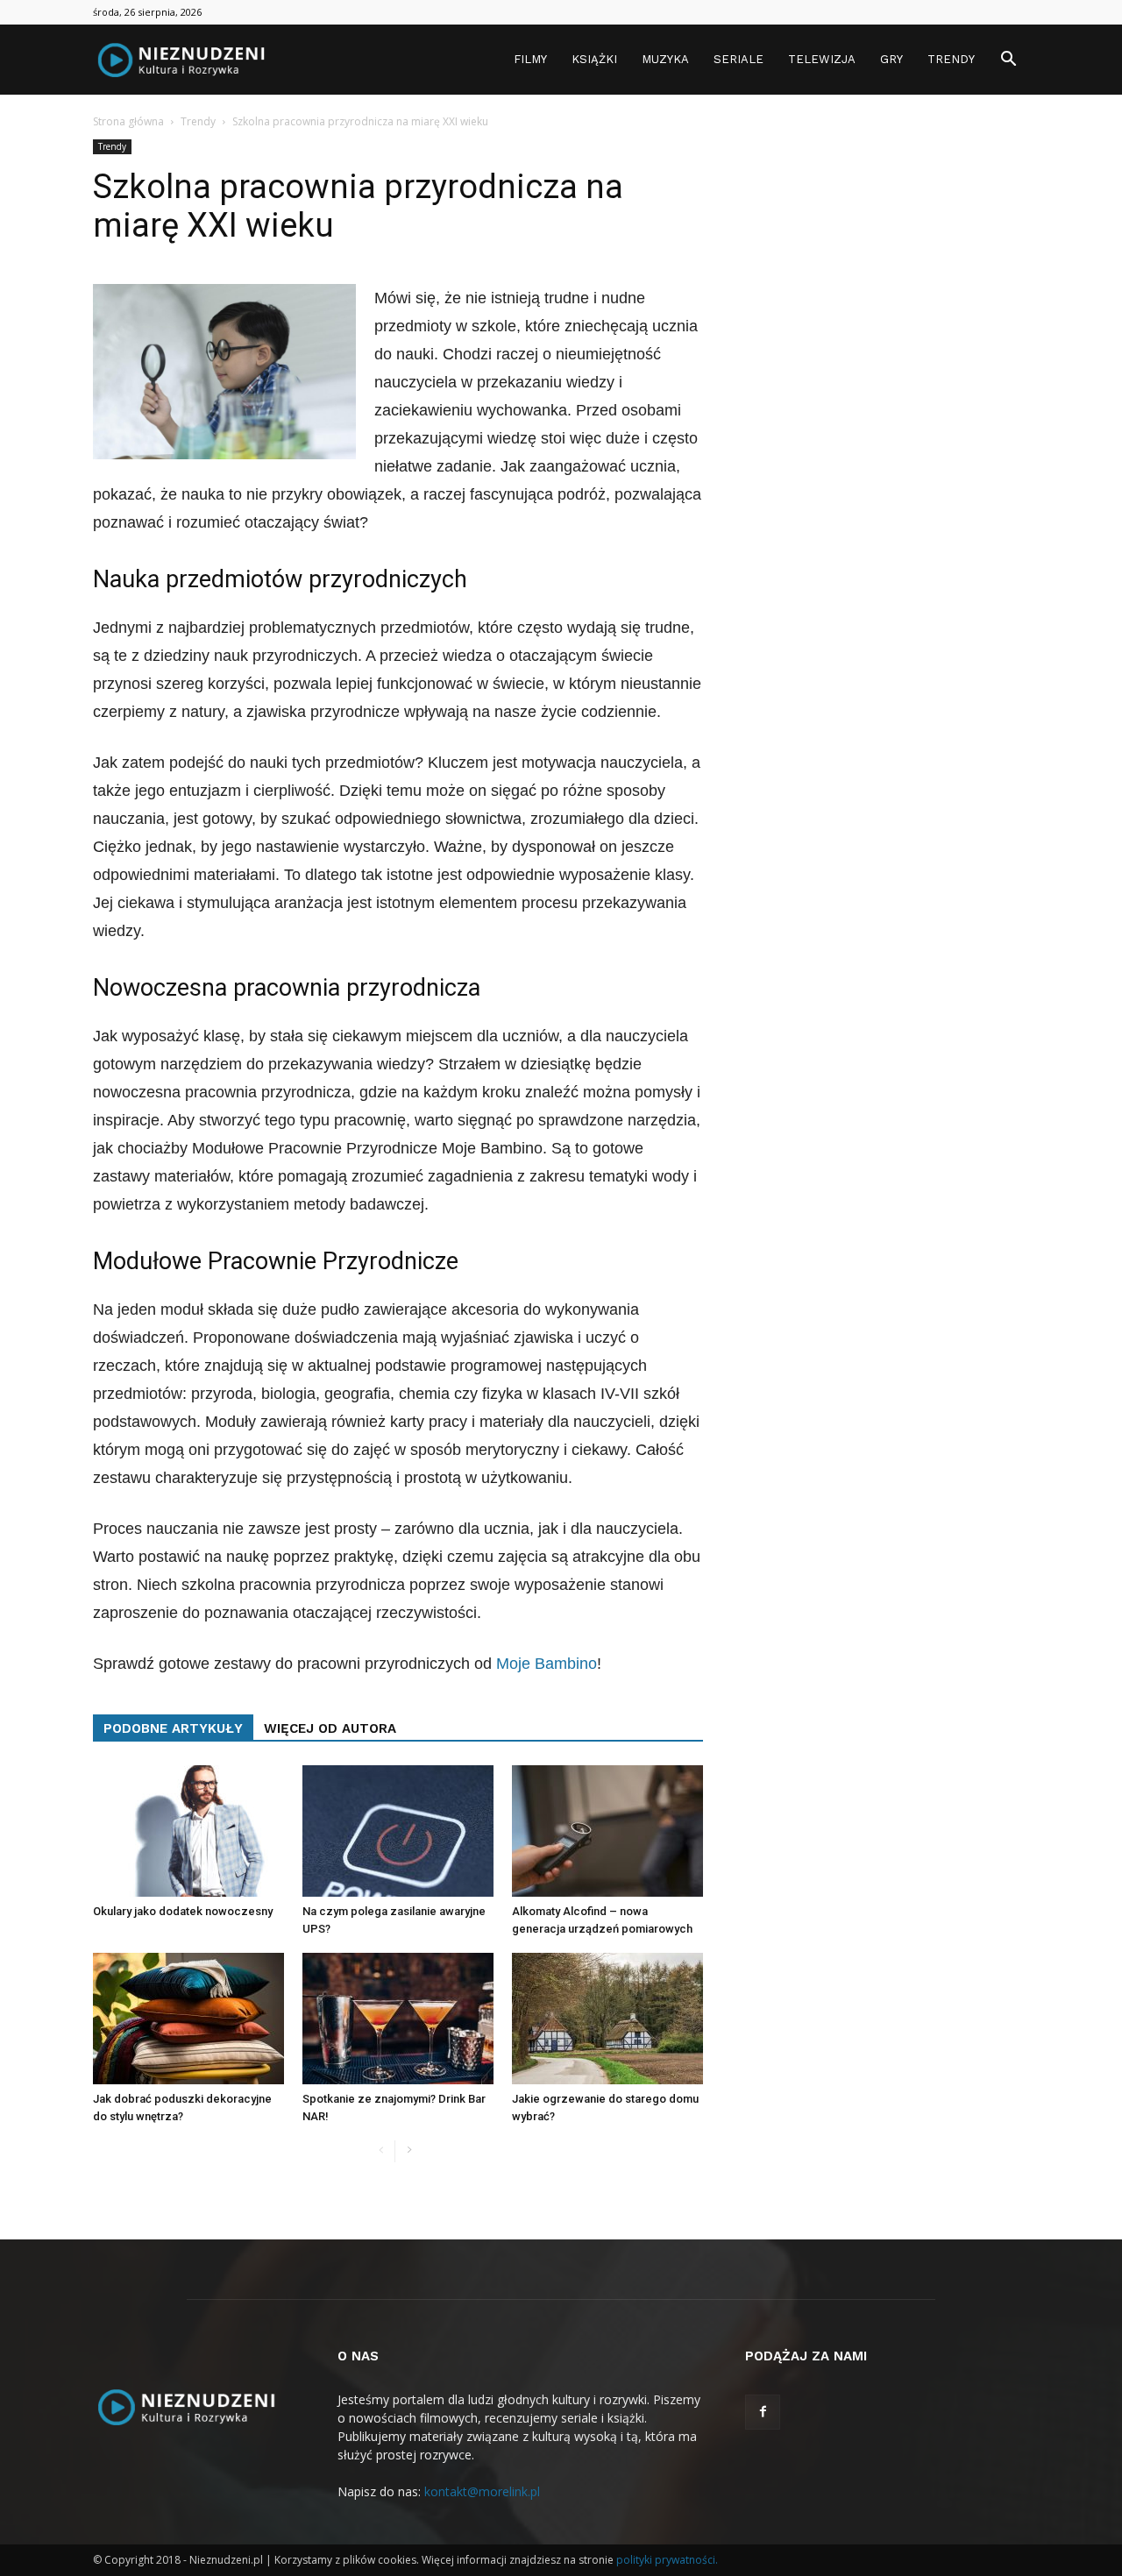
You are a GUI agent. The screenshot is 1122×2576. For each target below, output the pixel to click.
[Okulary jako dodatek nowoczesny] (188, 1831)
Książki (594, 59)
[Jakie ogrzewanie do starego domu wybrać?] (607, 2019)
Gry (891, 59)
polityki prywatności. (667, 2560)
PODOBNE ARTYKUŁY (173, 1728)
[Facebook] (763, 2412)
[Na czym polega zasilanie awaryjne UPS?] (398, 1831)
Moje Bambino (547, 1664)
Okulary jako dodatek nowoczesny (183, 1911)
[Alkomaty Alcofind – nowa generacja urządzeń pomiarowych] (607, 1831)
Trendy (951, 59)
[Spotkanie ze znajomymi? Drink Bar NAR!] (398, 2019)
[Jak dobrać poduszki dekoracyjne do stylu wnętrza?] (188, 2019)
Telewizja (822, 59)
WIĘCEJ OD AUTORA (330, 1728)
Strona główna (128, 121)
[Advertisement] (887, 402)
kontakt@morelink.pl (482, 2491)
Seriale (739, 59)
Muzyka (665, 59)
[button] (1008, 61)
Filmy (530, 59)
